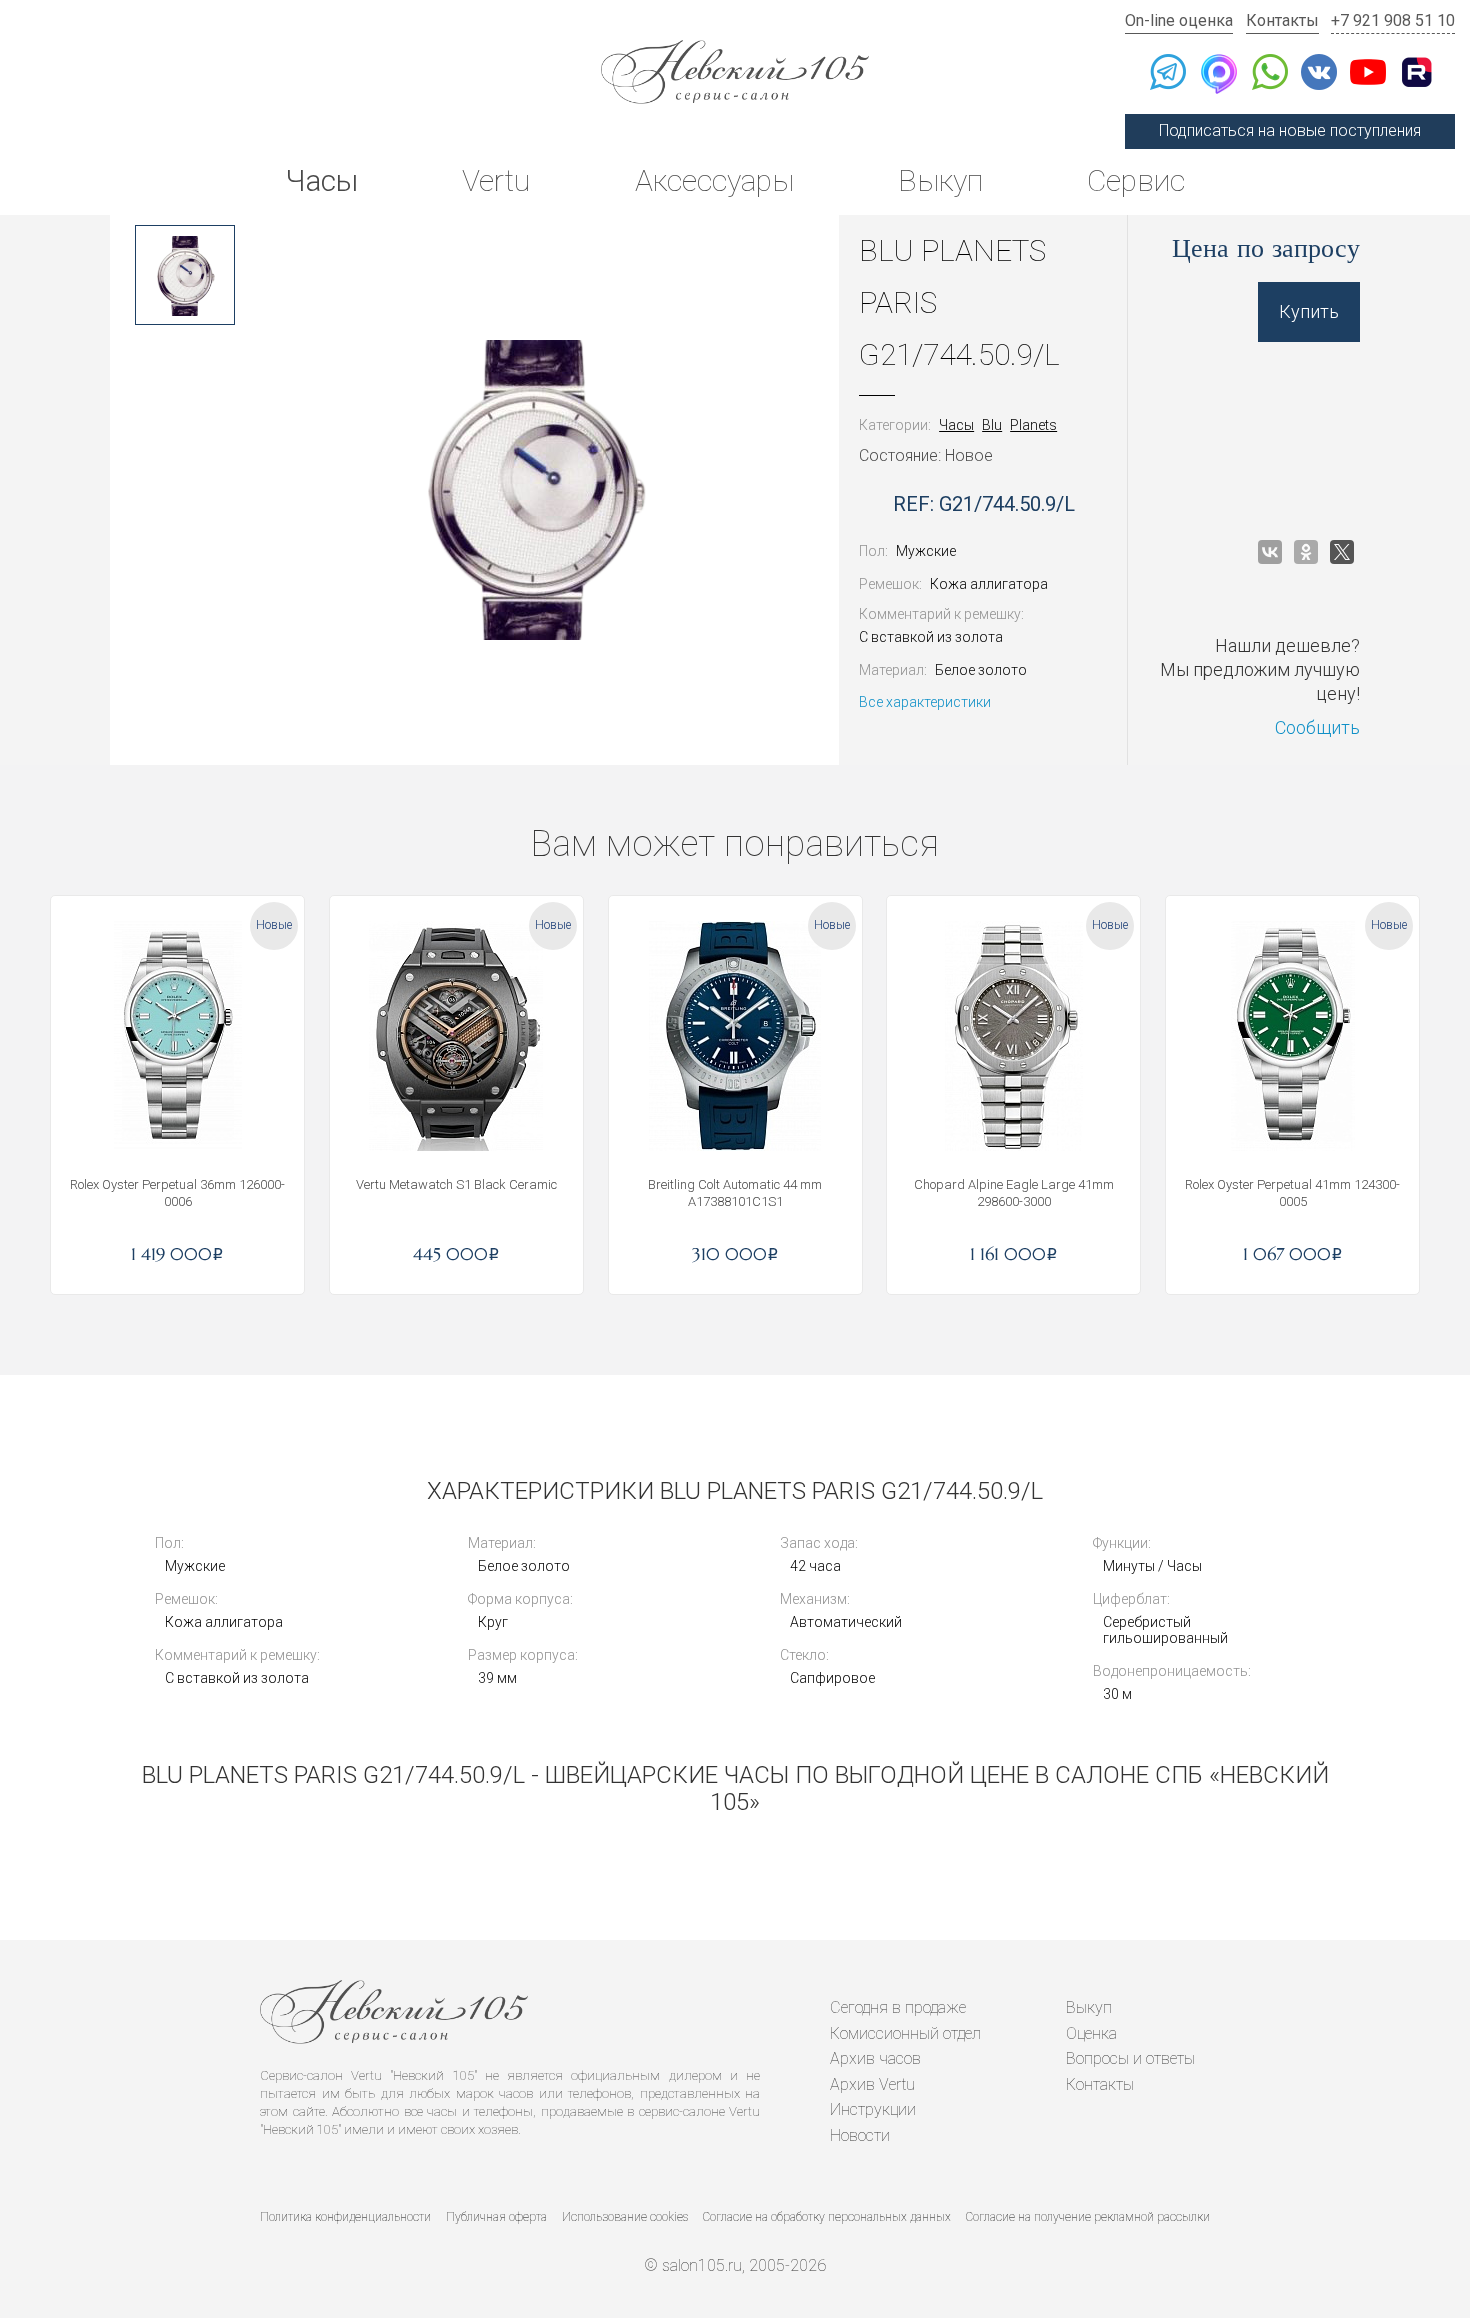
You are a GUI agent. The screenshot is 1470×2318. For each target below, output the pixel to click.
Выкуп (940, 180)
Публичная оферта (496, 2217)
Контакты (1282, 20)
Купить (1309, 311)
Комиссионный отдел (905, 2033)
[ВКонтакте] (1270, 552)
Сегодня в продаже (898, 2007)
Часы (321, 180)
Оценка (1091, 2033)
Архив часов (875, 2058)
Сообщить (1317, 727)
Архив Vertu (872, 2084)
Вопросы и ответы (1130, 2058)
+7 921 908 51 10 (1393, 20)
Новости (860, 2135)
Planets (1033, 425)
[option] (185, 275)
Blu (992, 425)
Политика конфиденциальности (345, 2217)
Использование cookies (625, 2217)
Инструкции (873, 2109)
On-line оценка (1179, 20)
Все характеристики (925, 702)
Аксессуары (714, 180)
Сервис (1136, 180)
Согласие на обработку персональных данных (827, 2217)
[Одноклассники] (1306, 552)
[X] (1342, 552)
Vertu (496, 180)
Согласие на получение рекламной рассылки (1088, 2217)
